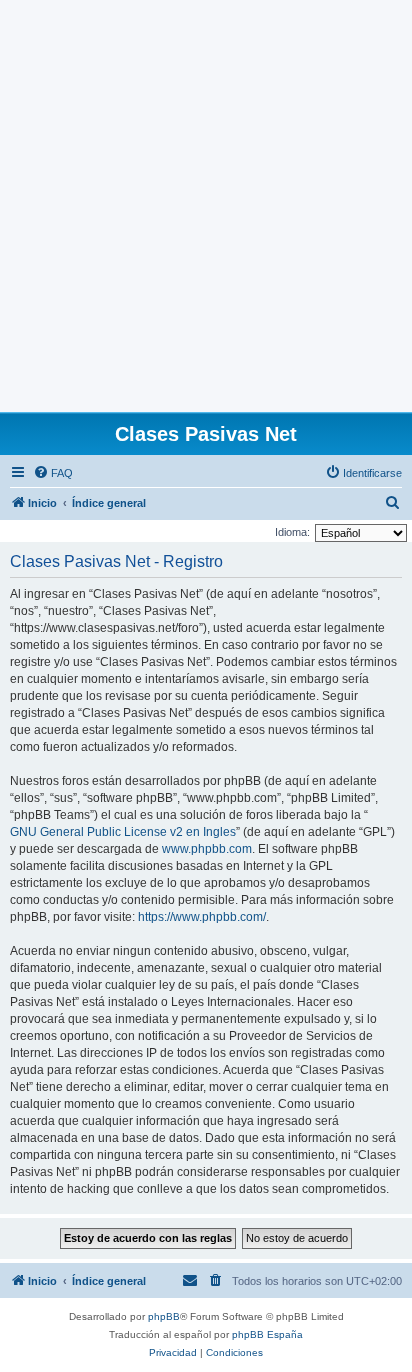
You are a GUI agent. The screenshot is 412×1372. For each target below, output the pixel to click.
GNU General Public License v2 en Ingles (123, 832)
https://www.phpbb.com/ (202, 917)
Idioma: (292, 532)
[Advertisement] (206, 206)
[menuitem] (53, 473)
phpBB (164, 1316)
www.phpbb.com (207, 849)
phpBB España (267, 1334)
